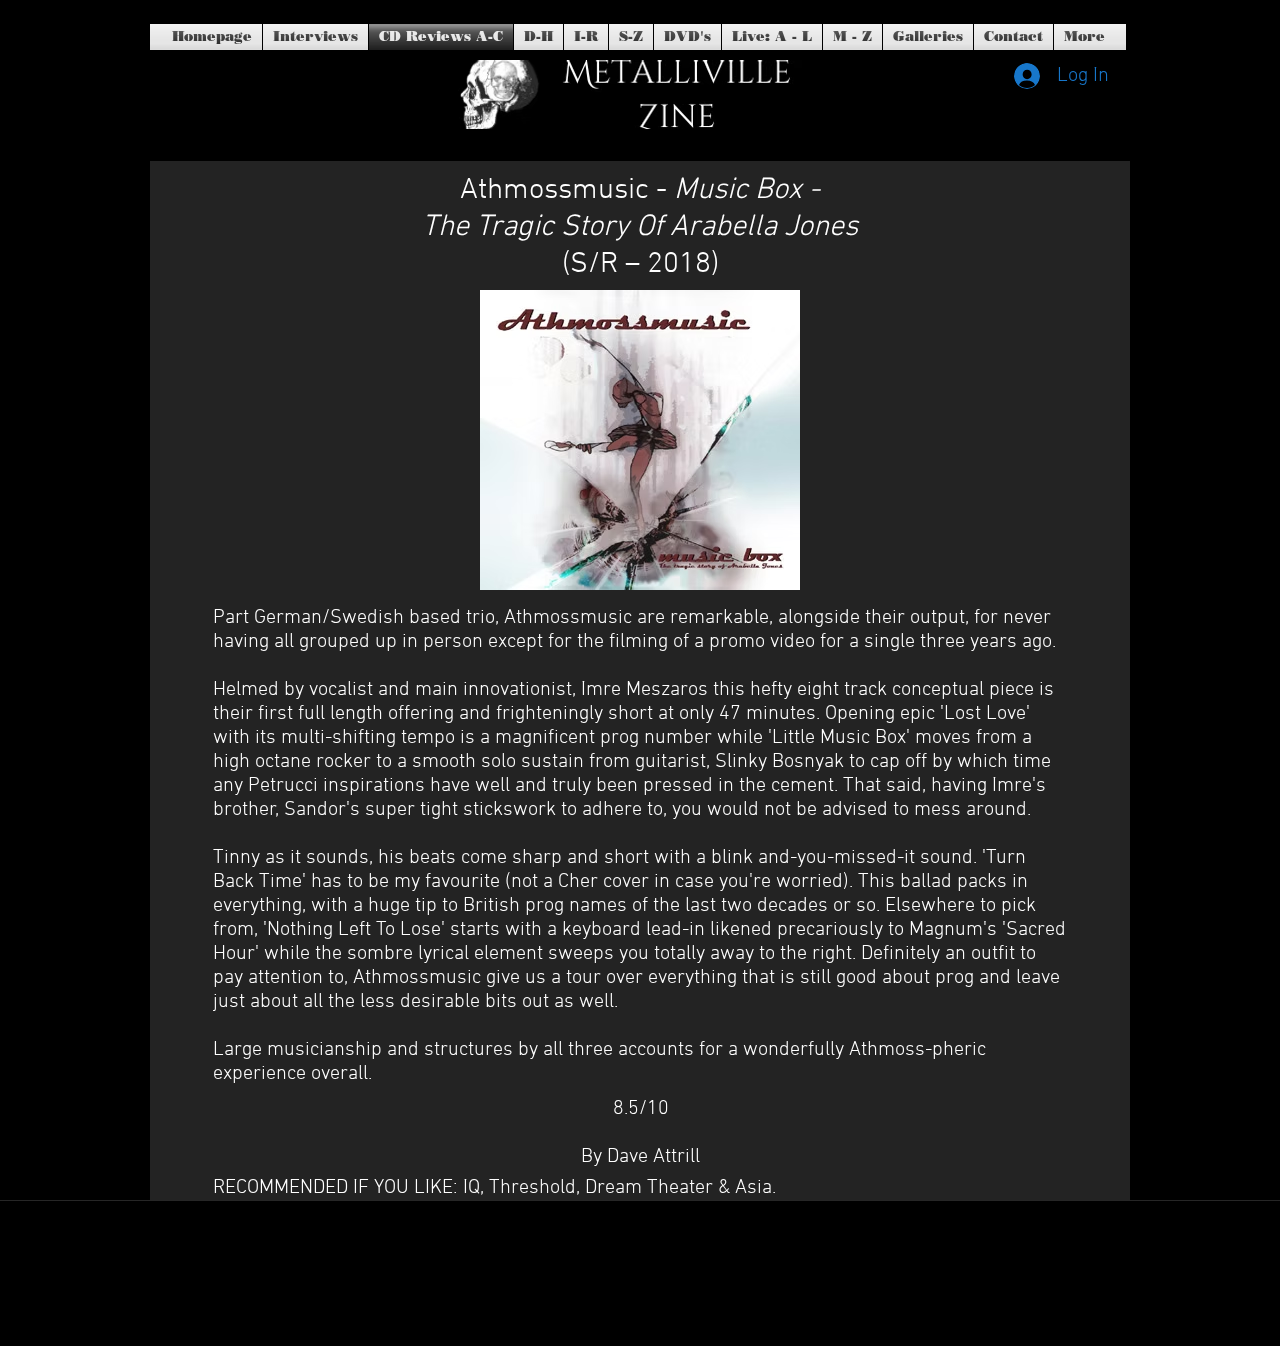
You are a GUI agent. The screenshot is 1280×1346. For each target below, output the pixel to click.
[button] (687, 37)
